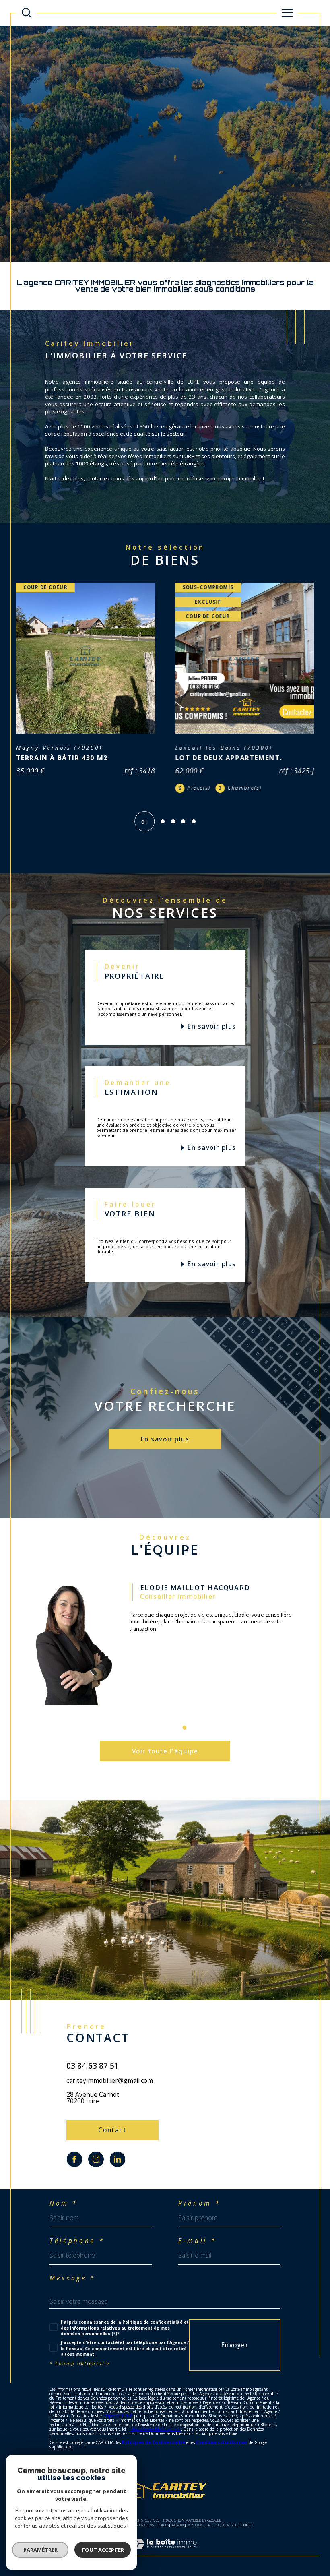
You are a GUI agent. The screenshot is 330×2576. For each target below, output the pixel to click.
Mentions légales (152, 2541)
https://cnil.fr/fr (118, 2432)
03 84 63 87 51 (93, 2082)
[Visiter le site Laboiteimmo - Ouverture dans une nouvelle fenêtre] (165, 2568)
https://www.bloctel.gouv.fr (155, 2445)
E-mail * (197, 2257)
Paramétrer (40, 2550)
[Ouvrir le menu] (287, 13)
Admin (178, 2541)
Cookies (246, 2541)
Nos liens (196, 2541)
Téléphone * (77, 2257)
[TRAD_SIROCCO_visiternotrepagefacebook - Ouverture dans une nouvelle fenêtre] (74, 2175)
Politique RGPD (222, 2541)
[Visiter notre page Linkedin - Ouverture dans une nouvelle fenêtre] (118, 2175)
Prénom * (199, 2220)
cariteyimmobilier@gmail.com (110, 2096)
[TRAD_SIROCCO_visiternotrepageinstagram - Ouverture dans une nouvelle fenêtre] (96, 2175)
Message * (73, 2295)
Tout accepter (103, 2550)
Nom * (64, 2220)
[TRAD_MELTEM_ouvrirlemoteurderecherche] (27, 13)
